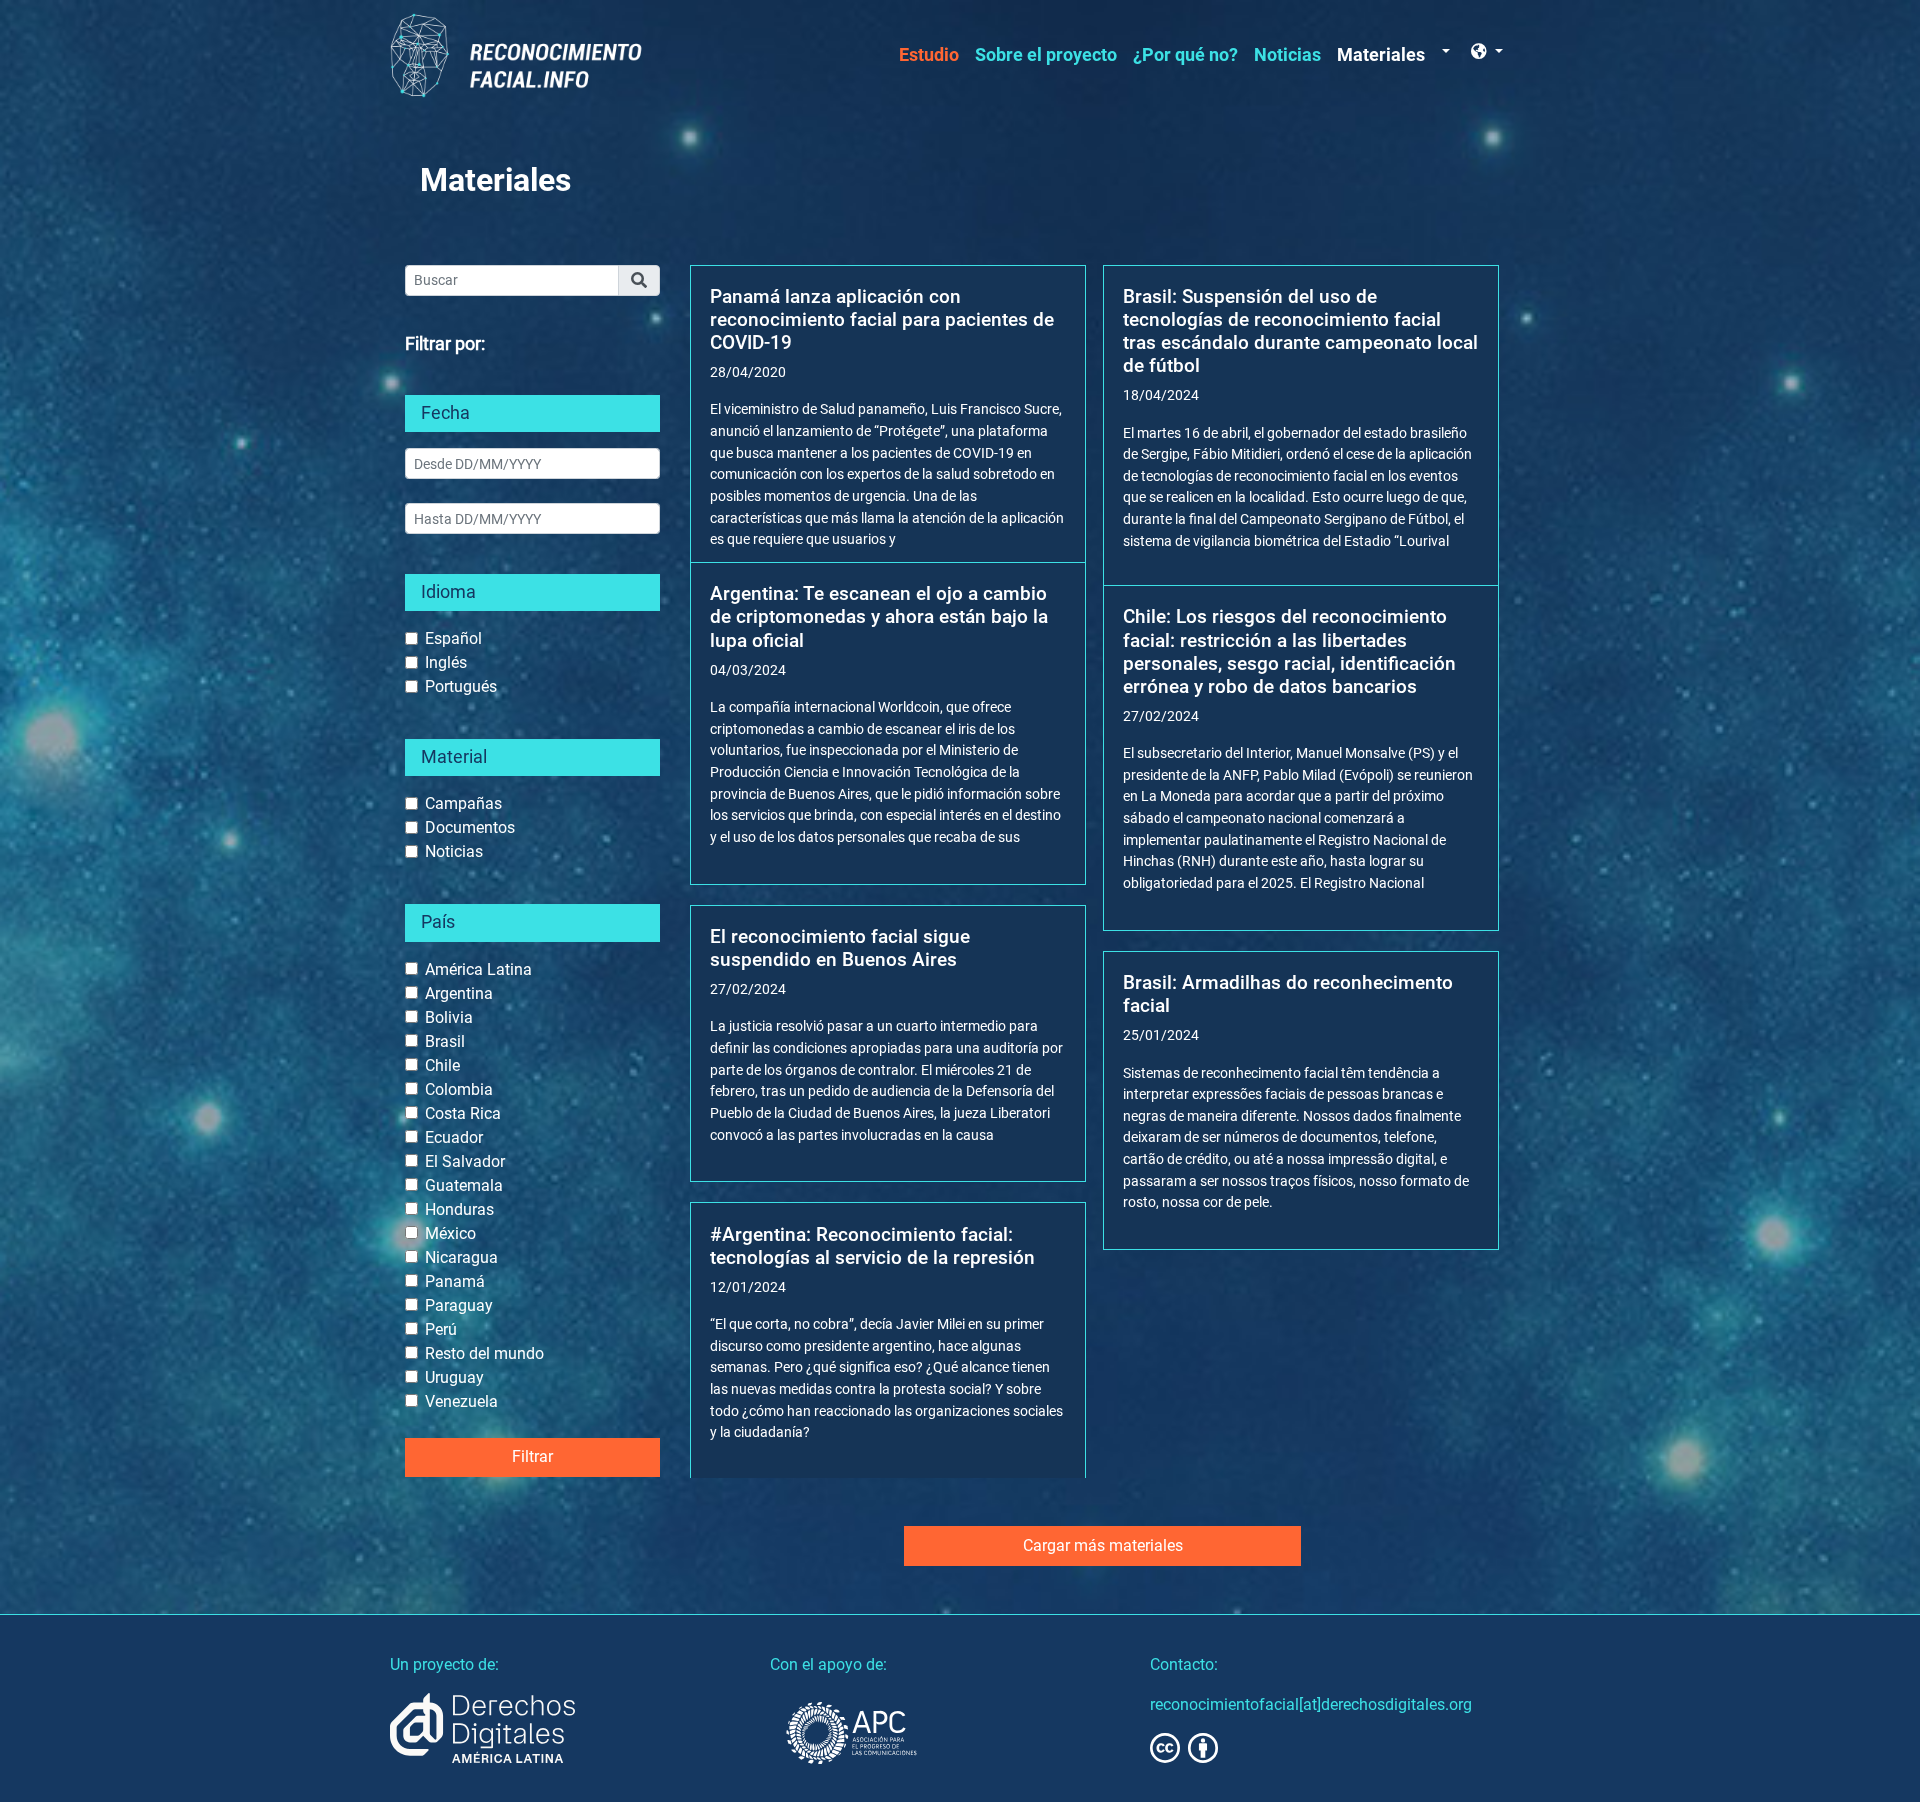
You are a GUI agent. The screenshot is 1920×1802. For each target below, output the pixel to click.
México (450, 1233)
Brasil (445, 1041)
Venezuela (461, 1401)
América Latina (478, 969)
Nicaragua (461, 1257)
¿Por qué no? (1185, 55)
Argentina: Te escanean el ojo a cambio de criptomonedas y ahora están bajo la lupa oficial (879, 616)
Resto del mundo (484, 1353)
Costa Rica (463, 1113)
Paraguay (459, 1305)
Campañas (463, 803)
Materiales (1381, 55)
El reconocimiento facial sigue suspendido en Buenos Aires (840, 948)
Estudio (929, 55)
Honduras (459, 1209)
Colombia (459, 1089)
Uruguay (454, 1377)
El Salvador (465, 1161)
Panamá (455, 1281)
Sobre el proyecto (1046, 55)
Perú (441, 1329)
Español (453, 638)
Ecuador (454, 1137)
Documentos (470, 827)
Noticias (1287, 55)
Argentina (459, 993)
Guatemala (464, 1185)
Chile (442, 1065)
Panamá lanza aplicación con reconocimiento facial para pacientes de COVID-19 (882, 319)
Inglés (446, 662)
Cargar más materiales (1103, 1545)
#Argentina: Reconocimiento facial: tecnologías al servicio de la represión (872, 1246)
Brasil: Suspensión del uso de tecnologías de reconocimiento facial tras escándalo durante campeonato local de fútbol (1300, 331)
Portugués (461, 686)
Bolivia (449, 1017)
